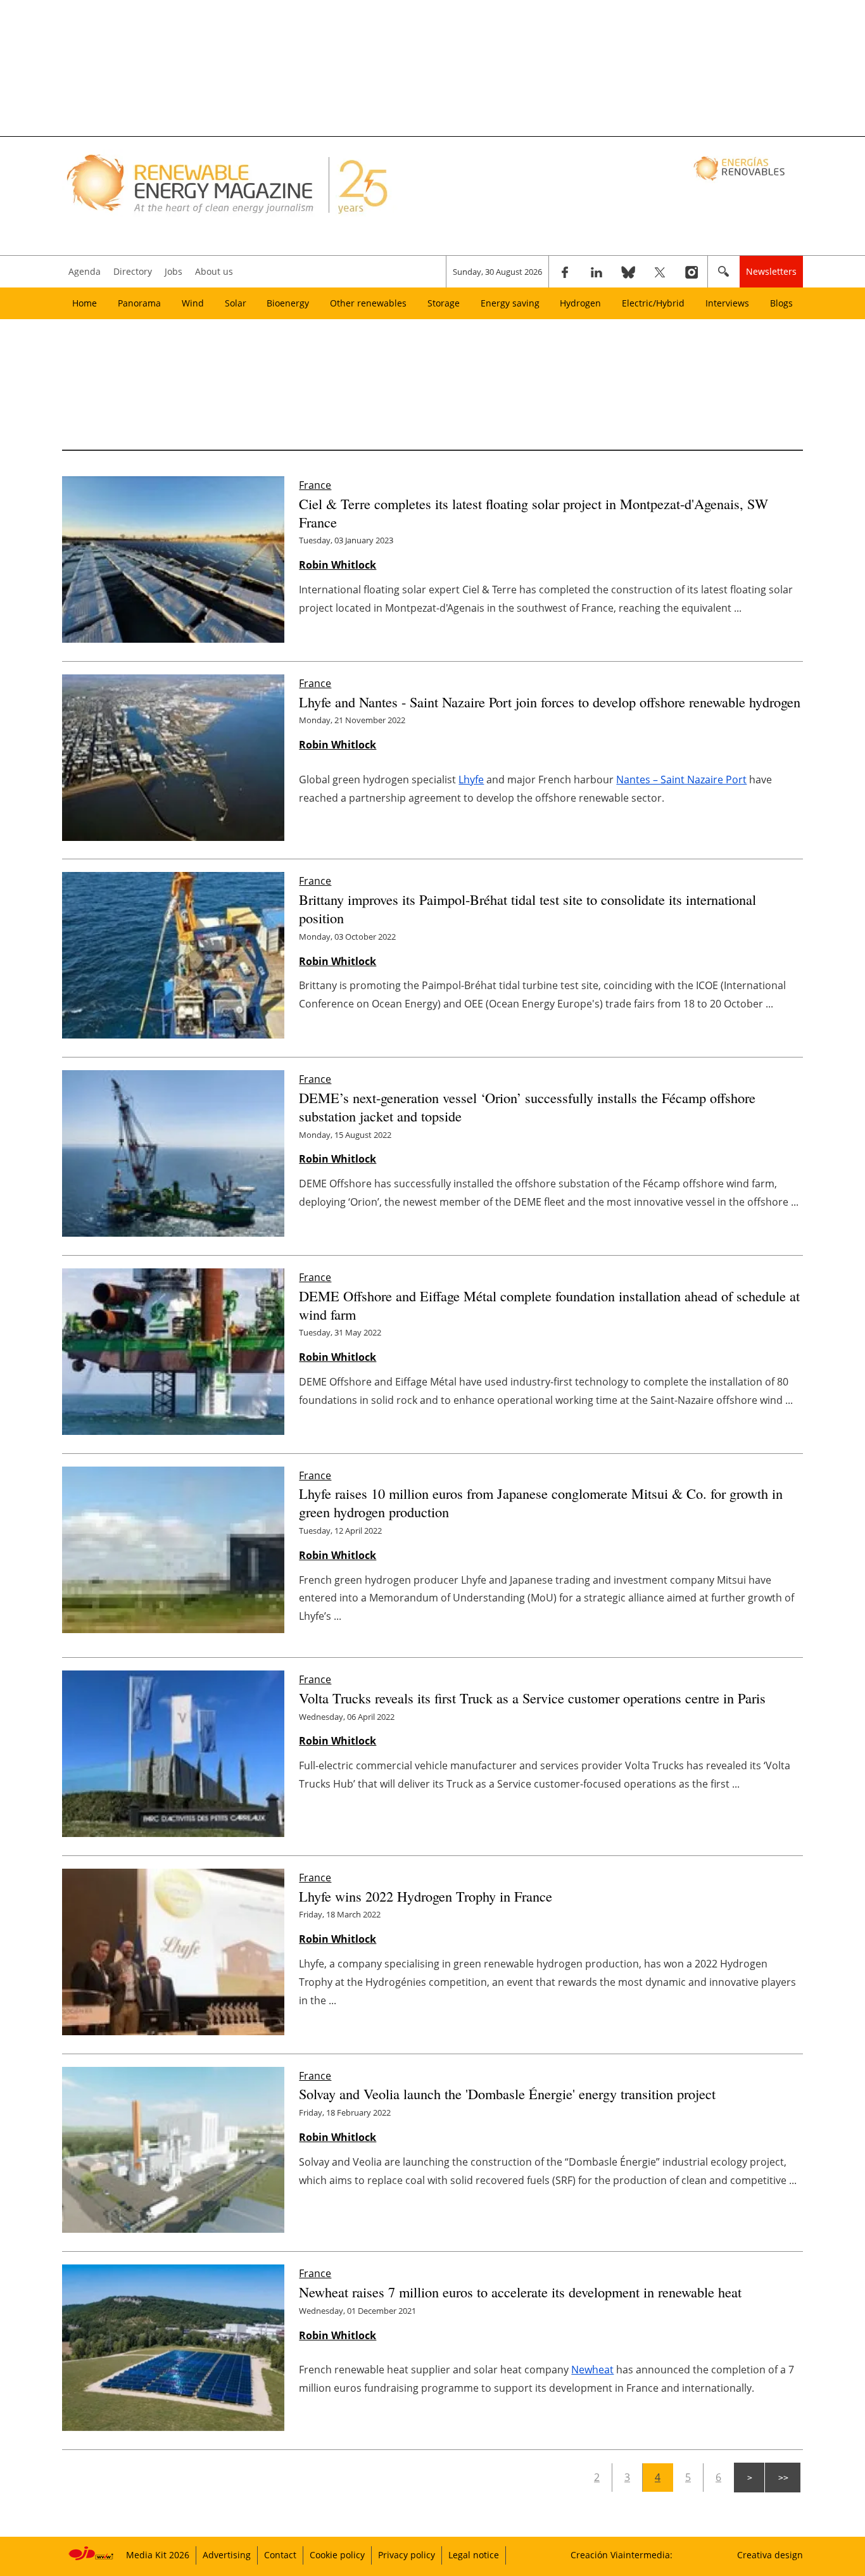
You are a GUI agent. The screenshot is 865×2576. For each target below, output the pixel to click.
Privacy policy (407, 2555)
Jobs (174, 271)
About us (214, 271)
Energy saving (510, 303)
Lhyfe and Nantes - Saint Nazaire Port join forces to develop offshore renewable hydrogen (550, 702)
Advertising (227, 2555)
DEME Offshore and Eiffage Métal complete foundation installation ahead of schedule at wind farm (549, 1305)
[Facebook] (565, 272)
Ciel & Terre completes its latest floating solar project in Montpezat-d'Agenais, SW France (534, 513)
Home (85, 303)
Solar (236, 303)
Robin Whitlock (338, 565)
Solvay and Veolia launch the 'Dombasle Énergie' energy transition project (507, 2093)
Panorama (139, 303)
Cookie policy (337, 2555)
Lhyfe (471, 780)
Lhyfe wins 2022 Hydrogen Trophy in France (426, 1896)
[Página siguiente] (749, 2478)
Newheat (592, 2370)
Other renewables (368, 303)
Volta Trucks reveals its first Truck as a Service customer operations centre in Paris (532, 1698)
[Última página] (783, 2478)
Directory (133, 271)
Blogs (781, 303)
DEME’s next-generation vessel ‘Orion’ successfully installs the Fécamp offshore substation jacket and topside (527, 1107)
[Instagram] (691, 272)
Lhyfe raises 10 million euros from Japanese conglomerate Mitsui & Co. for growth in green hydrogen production (541, 1502)
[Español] (741, 168)
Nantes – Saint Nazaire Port (681, 780)
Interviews (727, 303)
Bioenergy (288, 303)
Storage (444, 303)
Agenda (85, 271)
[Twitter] (660, 272)
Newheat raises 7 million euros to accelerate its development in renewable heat (520, 2292)
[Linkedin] (597, 272)
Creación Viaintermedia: (622, 2555)
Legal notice (474, 2555)
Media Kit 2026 (158, 2555)
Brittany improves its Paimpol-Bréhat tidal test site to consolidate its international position (527, 908)
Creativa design (770, 2555)
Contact (280, 2555)
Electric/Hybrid (653, 303)
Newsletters (771, 271)
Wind (193, 303)
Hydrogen (580, 303)
